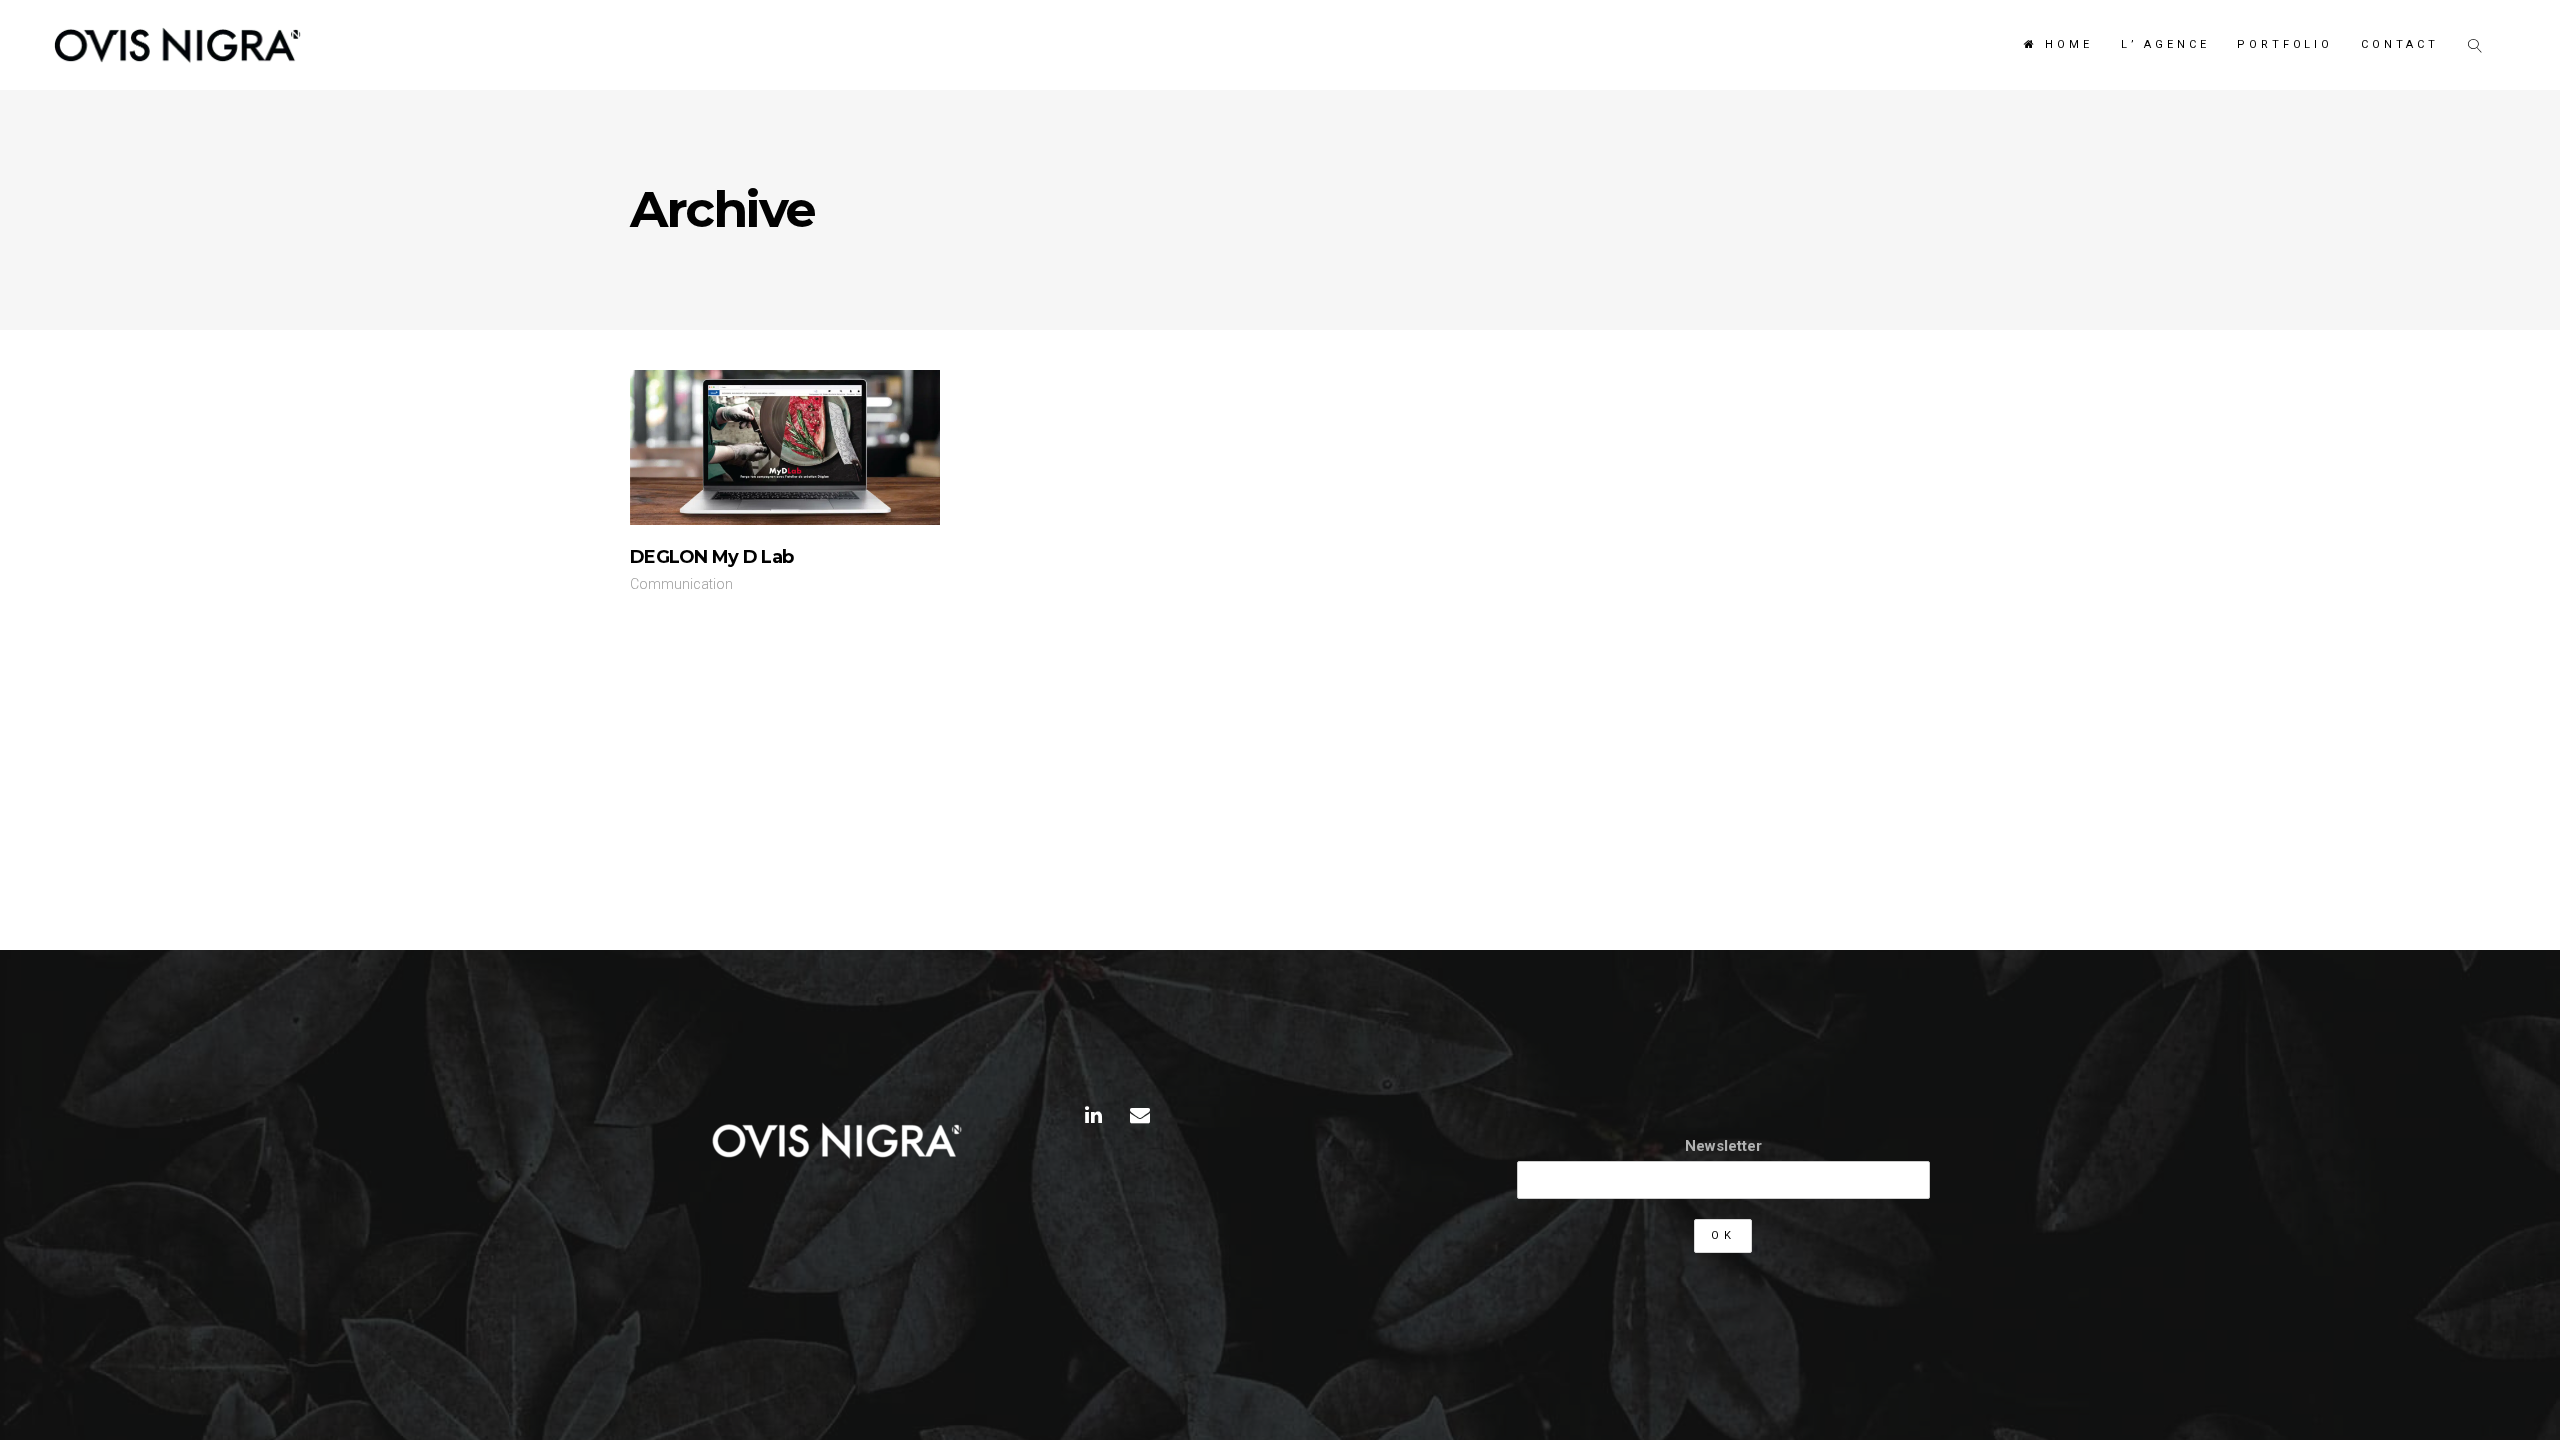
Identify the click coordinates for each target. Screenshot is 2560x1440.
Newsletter (1723, 1146)
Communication (681, 584)
